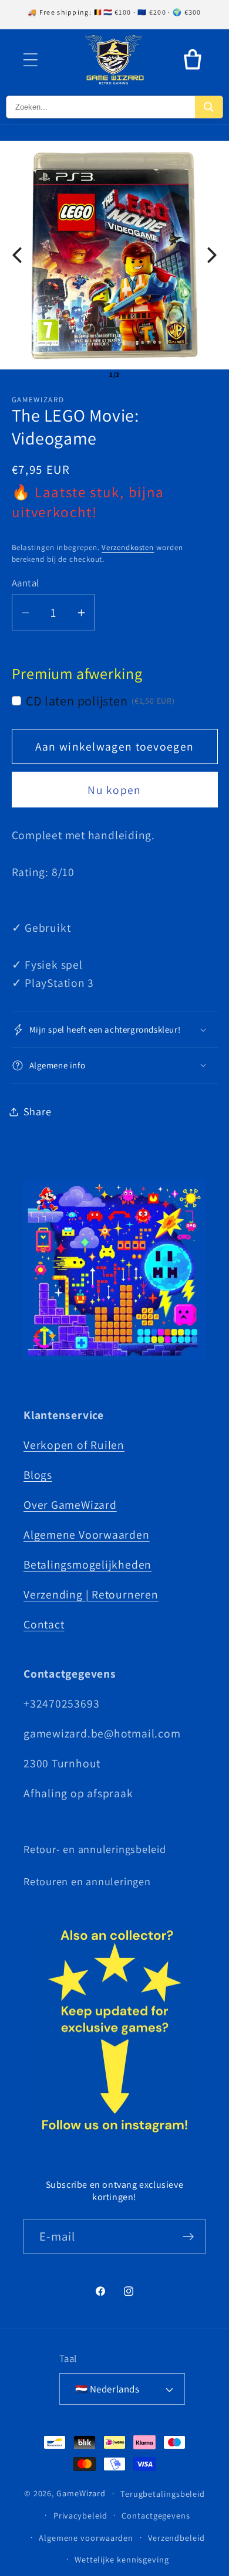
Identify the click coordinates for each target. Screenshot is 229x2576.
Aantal (26, 583)
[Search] (209, 107)
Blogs (38, 1475)
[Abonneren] (188, 2237)
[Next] (212, 255)
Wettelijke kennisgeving (122, 2559)
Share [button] (38, 1111)
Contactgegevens (156, 2515)
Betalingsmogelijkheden (87, 1564)
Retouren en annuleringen (87, 1881)
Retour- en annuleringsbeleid (95, 1849)
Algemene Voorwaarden (87, 1535)
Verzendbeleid (176, 2538)
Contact (44, 1624)
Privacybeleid (80, 2515)
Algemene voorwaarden (86, 2538)
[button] (30, 60)
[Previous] (17, 255)
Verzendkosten (128, 547)
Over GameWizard (70, 1505)
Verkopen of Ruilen (74, 1445)
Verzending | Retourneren (91, 1594)
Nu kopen (114, 790)
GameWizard (81, 2493)
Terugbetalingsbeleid (163, 2494)
